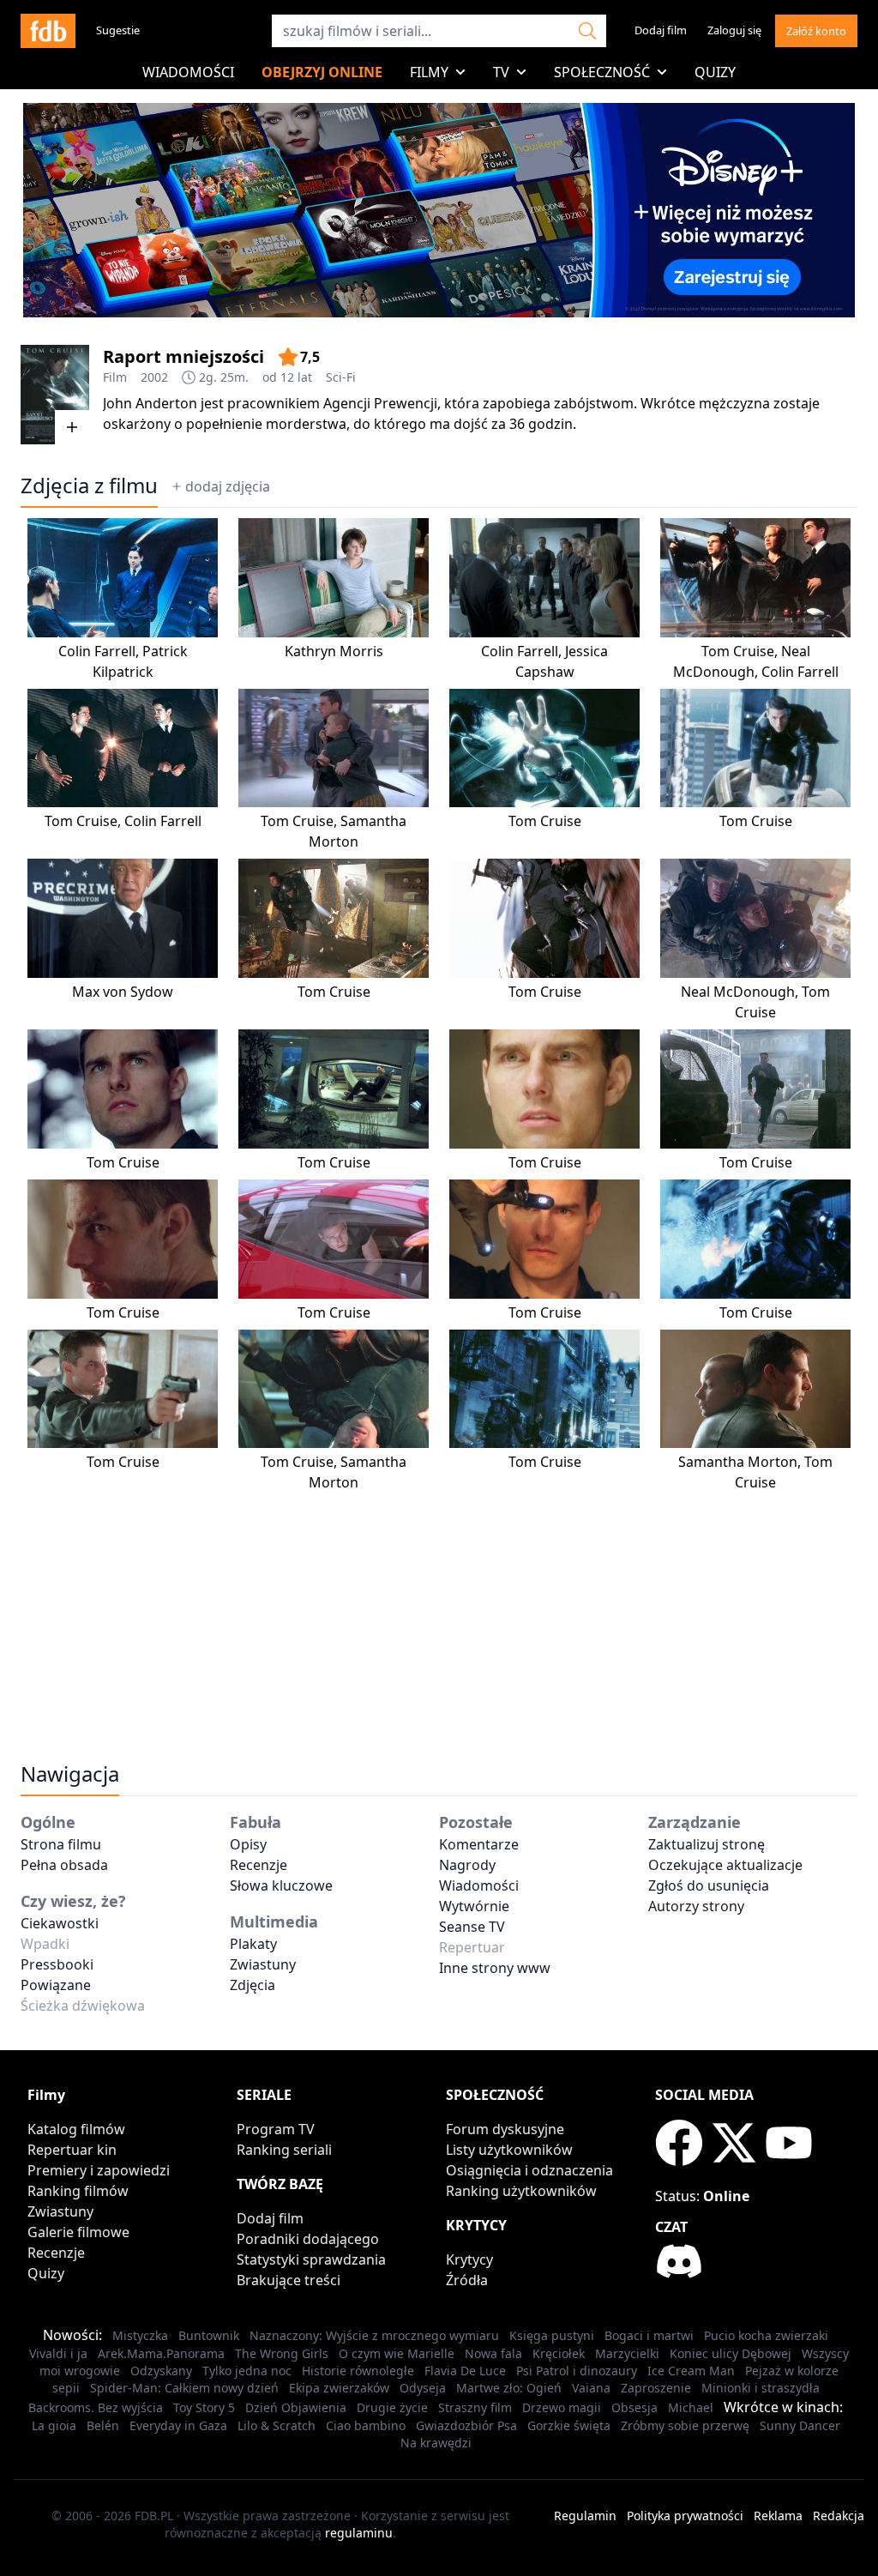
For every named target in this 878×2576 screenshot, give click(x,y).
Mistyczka (140, 2335)
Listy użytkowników (509, 2150)
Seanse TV (472, 1927)
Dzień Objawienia (296, 2407)
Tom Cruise (738, 651)
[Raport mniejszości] (55, 395)
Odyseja (423, 2388)
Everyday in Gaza (178, 2425)
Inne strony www (495, 1968)
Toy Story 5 (204, 2407)
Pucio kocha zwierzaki (766, 2335)
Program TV (276, 2129)
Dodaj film (661, 30)
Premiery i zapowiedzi (99, 2170)
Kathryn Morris (334, 651)
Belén (103, 2425)
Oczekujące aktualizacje (725, 1865)
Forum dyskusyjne (505, 2129)
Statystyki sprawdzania (311, 2259)
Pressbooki (57, 1964)
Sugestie (118, 30)
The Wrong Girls (282, 2353)
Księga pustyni (552, 2335)
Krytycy (469, 2259)
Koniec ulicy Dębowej (731, 2353)
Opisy (248, 1844)
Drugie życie (392, 2407)
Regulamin (585, 2516)
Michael (691, 2407)
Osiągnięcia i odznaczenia (529, 2170)
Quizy (715, 72)
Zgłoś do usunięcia (709, 1885)
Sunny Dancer (800, 2425)
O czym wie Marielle (397, 2353)
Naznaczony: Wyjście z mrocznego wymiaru (374, 2335)
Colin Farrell (97, 651)
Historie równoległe (358, 2371)
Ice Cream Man (691, 2371)
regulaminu (359, 2533)
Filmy (429, 72)
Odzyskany (161, 2371)
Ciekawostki (60, 1923)
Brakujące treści (289, 2280)
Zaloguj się (734, 30)
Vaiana (591, 2388)
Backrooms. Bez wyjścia (96, 2407)
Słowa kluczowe (281, 1885)
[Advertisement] (439, 1613)
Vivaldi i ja (58, 2353)
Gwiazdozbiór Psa (466, 2425)
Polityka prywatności (685, 2516)
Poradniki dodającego (308, 2239)
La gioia (54, 2425)
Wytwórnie (474, 1906)
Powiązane (56, 1985)
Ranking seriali (284, 2150)
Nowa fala (493, 2353)
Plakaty (253, 1944)
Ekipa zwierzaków (339, 2388)
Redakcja (839, 2516)
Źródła (467, 2280)
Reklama (778, 2516)
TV (501, 72)
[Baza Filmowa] (48, 31)
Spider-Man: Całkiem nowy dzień (184, 2388)
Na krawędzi (436, 2443)
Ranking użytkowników (521, 2191)
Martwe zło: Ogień (509, 2388)
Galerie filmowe (78, 2232)
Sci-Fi (341, 377)
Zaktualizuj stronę (707, 1844)
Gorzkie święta (569, 2425)
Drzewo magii (562, 2407)
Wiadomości (188, 72)
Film (115, 377)
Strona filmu (61, 1844)
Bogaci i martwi (649, 2335)
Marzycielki (627, 2353)
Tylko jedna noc (247, 2371)
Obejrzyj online (322, 72)
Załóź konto (816, 31)
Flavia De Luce (465, 2371)
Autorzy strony (696, 1906)
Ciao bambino (366, 2425)
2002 (154, 377)
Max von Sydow (123, 992)
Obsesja (634, 2407)
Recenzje (259, 1865)
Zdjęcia (253, 1985)
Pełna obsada (64, 1865)
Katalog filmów (76, 2129)
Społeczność (602, 72)
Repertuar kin (72, 2150)
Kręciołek (559, 2353)
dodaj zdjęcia (228, 486)
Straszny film (475, 2407)
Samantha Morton (738, 1462)
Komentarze (479, 1844)
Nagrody (467, 1865)
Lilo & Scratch (277, 2425)
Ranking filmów (78, 2191)
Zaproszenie (656, 2388)
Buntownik (209, 2335)
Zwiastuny (263, 1964)
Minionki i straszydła (761, 2388)
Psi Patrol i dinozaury (577, 2371)
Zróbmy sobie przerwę (685, 2425)
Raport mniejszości (183, 356)
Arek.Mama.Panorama (161, 2353)
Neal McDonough (738, 992)
